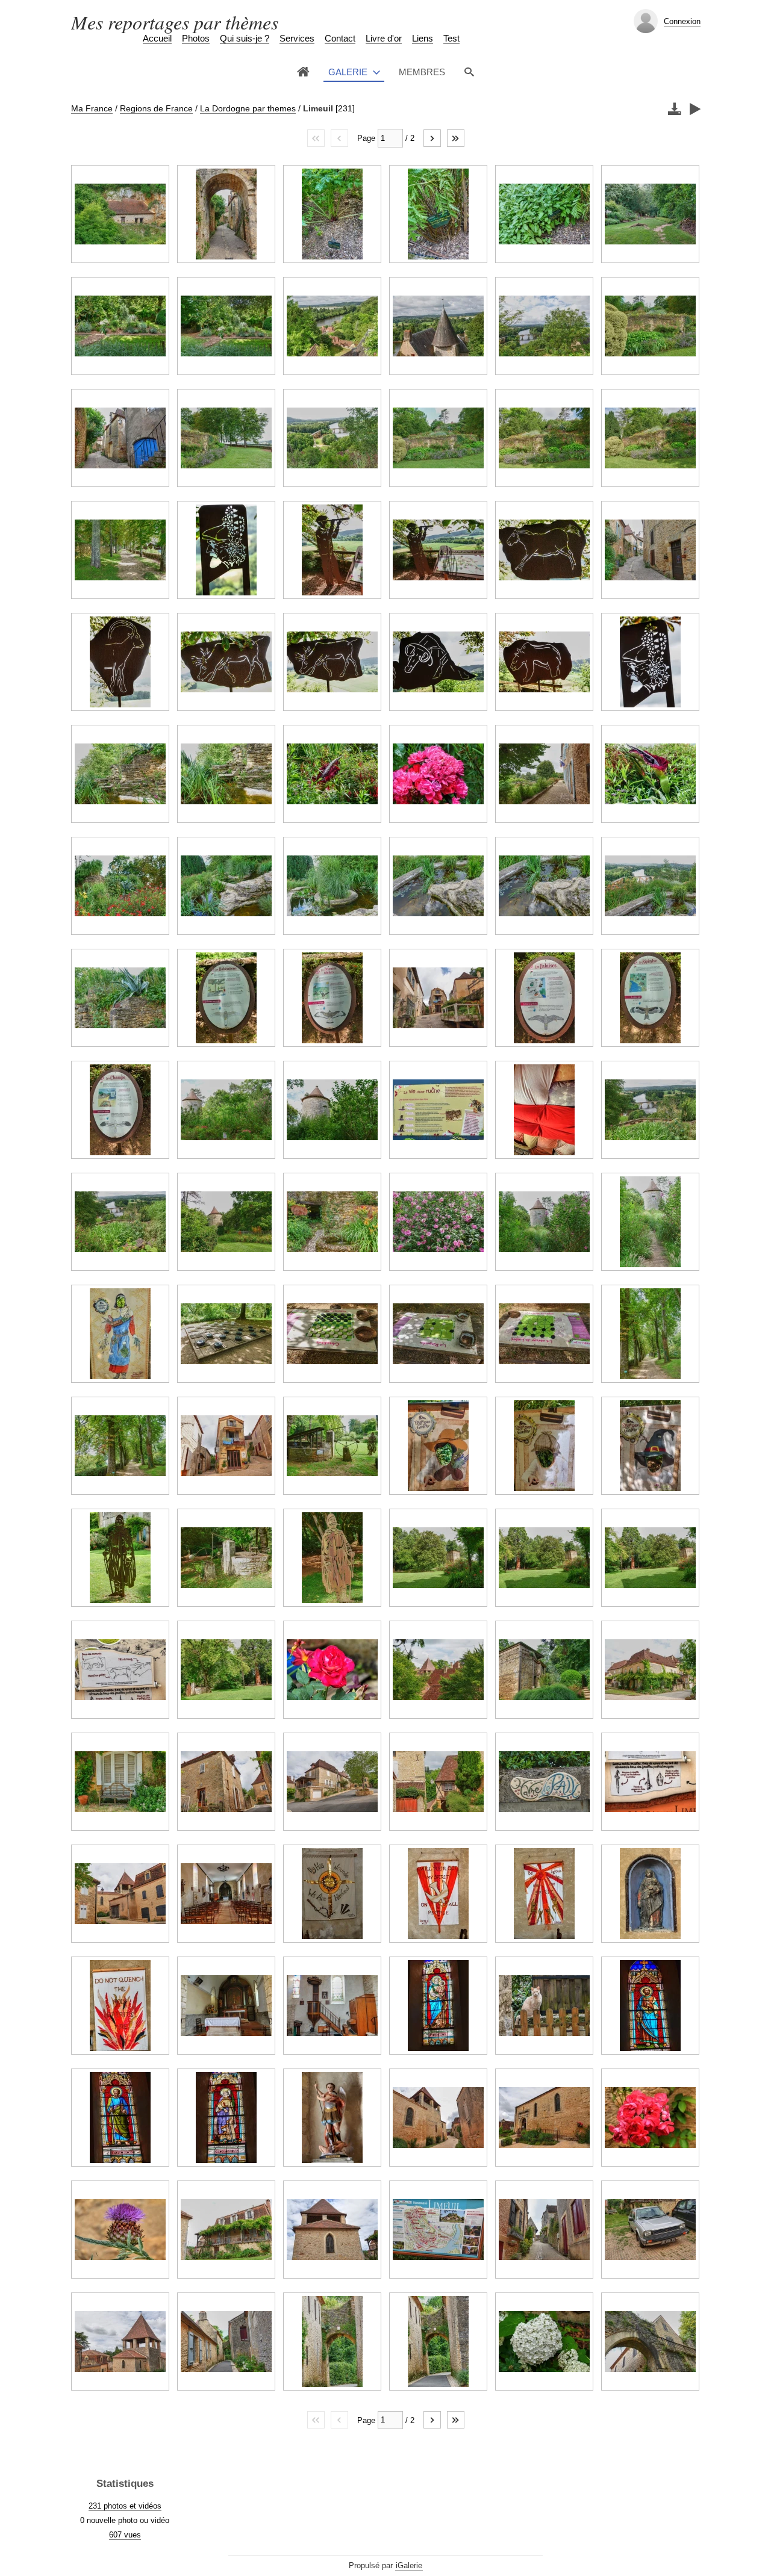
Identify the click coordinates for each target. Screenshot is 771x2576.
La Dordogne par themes (248, 108)
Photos (196, 38)
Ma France (92, 108)
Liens (423, 38)
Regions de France (156, 108)
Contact (340, 38)
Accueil (157, 38)
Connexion (682, 21)
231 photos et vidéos (125, 2506)
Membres (422, 72)
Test (451, 38)
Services (297, 38)
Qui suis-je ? (245, 38)
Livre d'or (384, 38)
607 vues (125, 2535)
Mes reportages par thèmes (175, 22)
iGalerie (409, 2565)
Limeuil (318, 108)
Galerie (348, 72)
